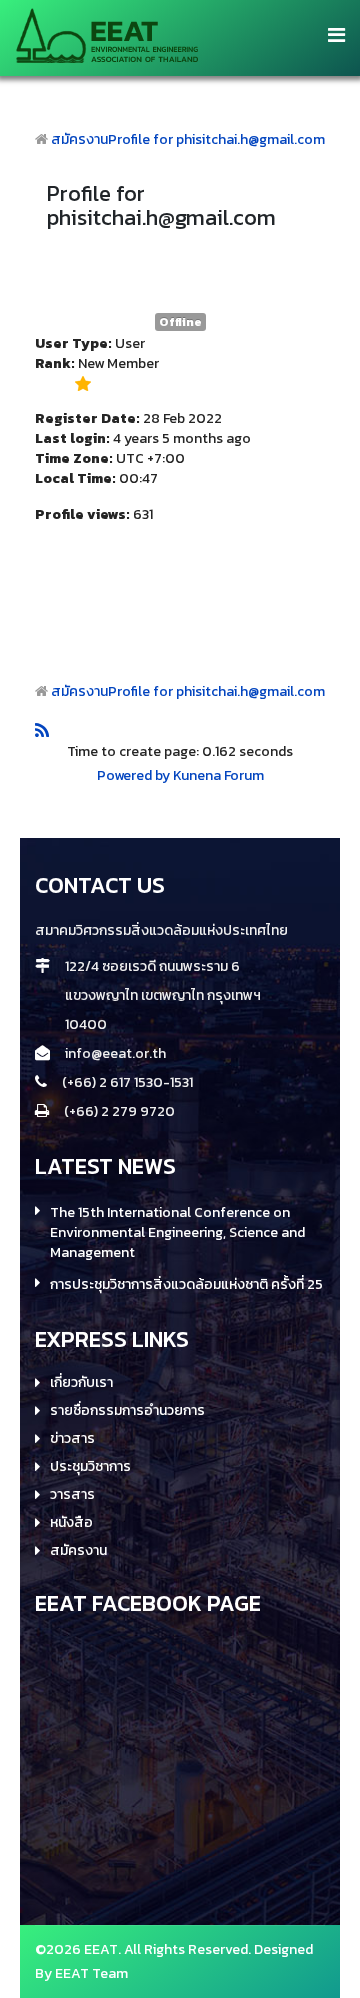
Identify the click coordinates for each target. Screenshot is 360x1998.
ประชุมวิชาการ (90, 1467)
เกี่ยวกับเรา (81, 1383)
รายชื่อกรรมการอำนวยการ (127, 1411)
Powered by (133, 775)
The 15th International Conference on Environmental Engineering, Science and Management (177, 1233)
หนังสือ (71, 1523)
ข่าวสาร (72, 1439)
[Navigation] (336, 35)
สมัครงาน (79, 139)
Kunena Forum (218, 775)
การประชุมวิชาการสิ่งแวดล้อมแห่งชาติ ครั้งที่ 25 (186, 1285)
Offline (180, 322)
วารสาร (72, 1495)
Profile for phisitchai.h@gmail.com (216, 139)
